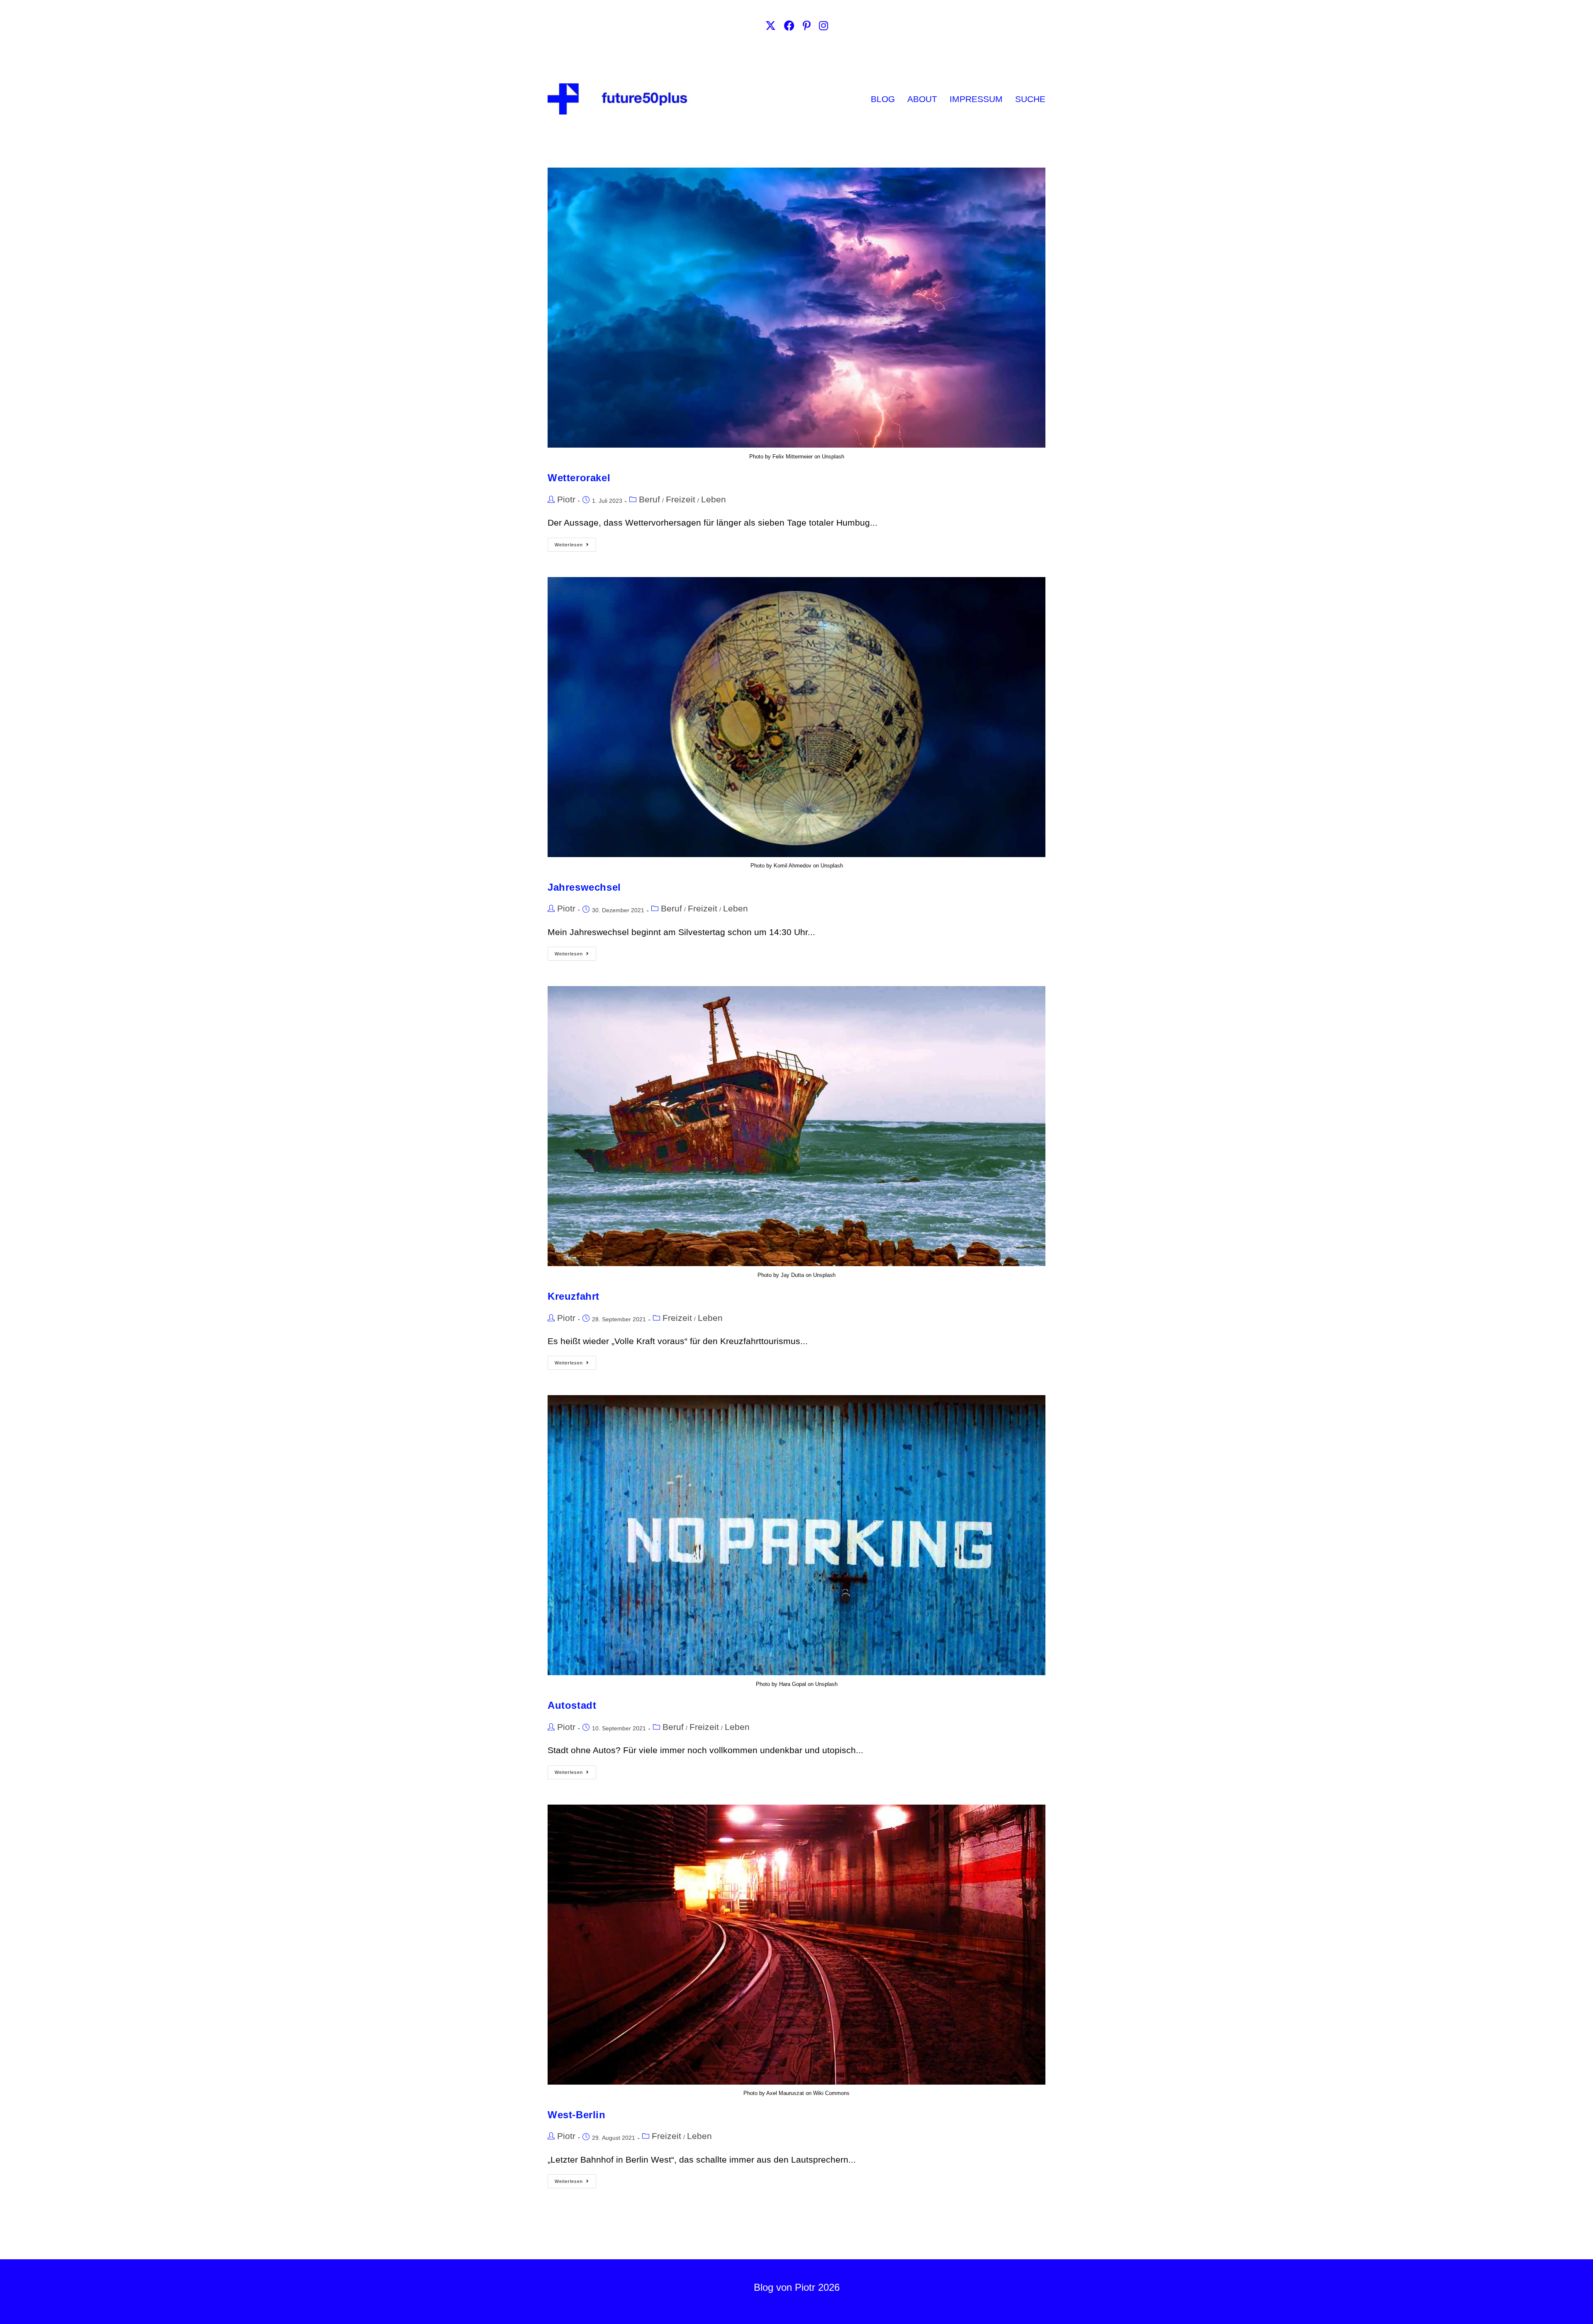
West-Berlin (577, 2115)
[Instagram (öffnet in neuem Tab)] (823, 26)
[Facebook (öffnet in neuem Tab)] (789, 26)
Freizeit (681, 499)
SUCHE (1030, 99)
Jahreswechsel (584, 887)
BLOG (883, 99)
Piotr (566, 499)
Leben (714, 499)
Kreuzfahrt (574, 1296)
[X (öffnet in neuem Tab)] (771, 26)
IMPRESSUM (976, 99)
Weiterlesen (575, 542)
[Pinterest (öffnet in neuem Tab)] (807, 26)
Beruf (649, 499)
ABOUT (922, 99)
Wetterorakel (579, 478)
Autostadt (572, 1705)
